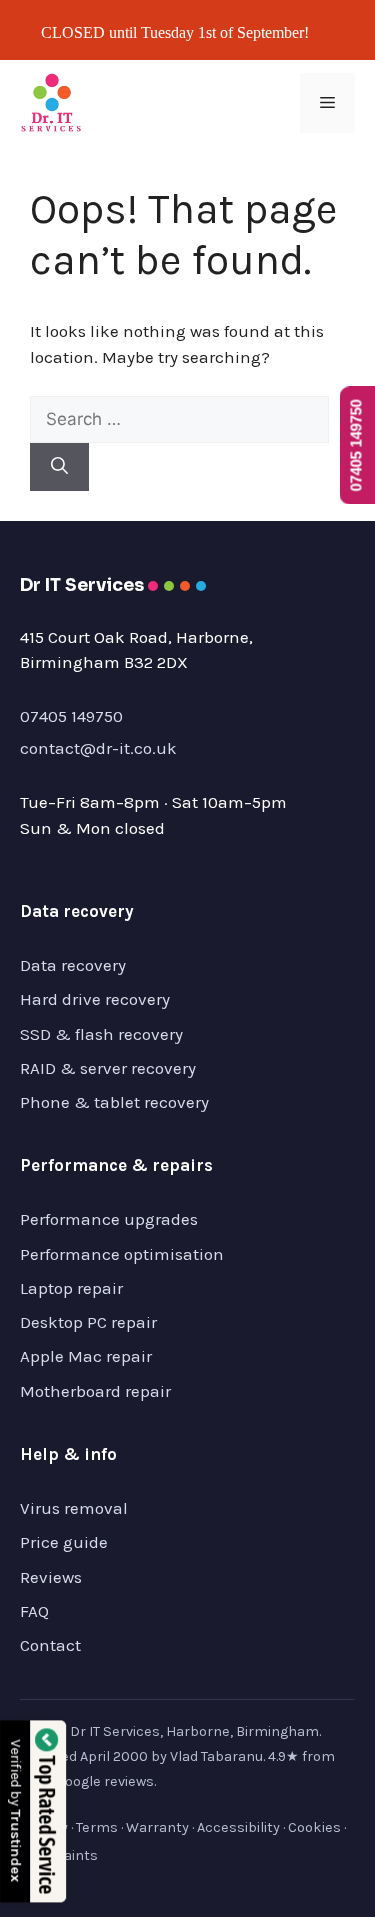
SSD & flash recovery (101, 1034)
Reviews (51, 1577)
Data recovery (73, 965)
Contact (50, 1645)
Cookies (314, 1827)
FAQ (34, 1611)
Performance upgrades (109, 1219)
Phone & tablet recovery (114, 1102)
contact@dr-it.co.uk (98, 748)
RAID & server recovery (108, 1068)
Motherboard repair (95, 1391)
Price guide (64, 1542)
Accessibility (238, 1827)
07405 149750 (71, 716)
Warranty (157, 1827)
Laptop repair (71, 1288)
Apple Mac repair (86, 1356)
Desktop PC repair (88, 1322)
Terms (97, 1827)
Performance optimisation (122, 1254)
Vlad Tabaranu (216, 1756)
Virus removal (74, 1508)
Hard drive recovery (95, 999)
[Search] (59, 467)
